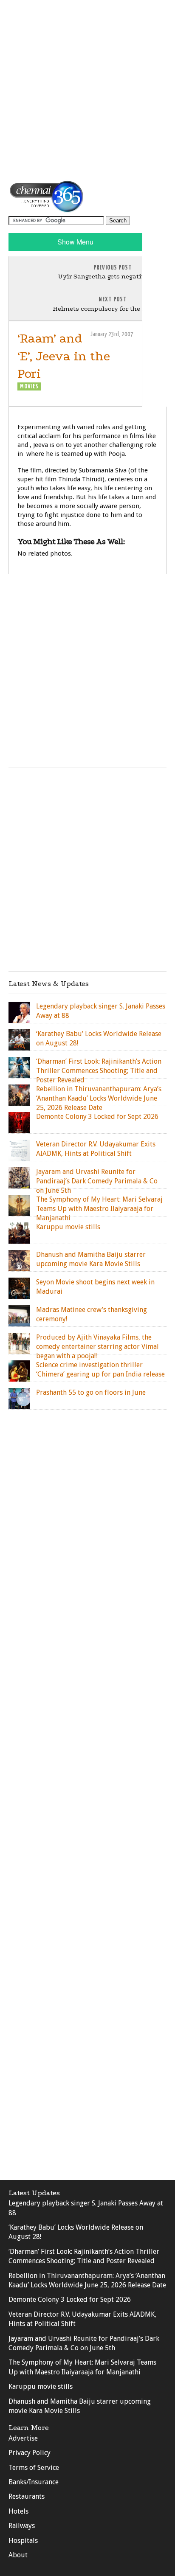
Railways (22, 2526)
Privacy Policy (30, 2453)
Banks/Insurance (34, 2482)
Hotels (18, 2511)
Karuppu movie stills (41, 2386)
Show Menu (75, 242)
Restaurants (27, 2496)
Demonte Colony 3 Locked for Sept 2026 (70, 2299)
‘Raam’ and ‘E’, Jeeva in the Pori (64, 356)
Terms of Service (34, 2468)
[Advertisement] (87, 90)
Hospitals (23, 2541)
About (18, 2555)
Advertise (23, 2438)
